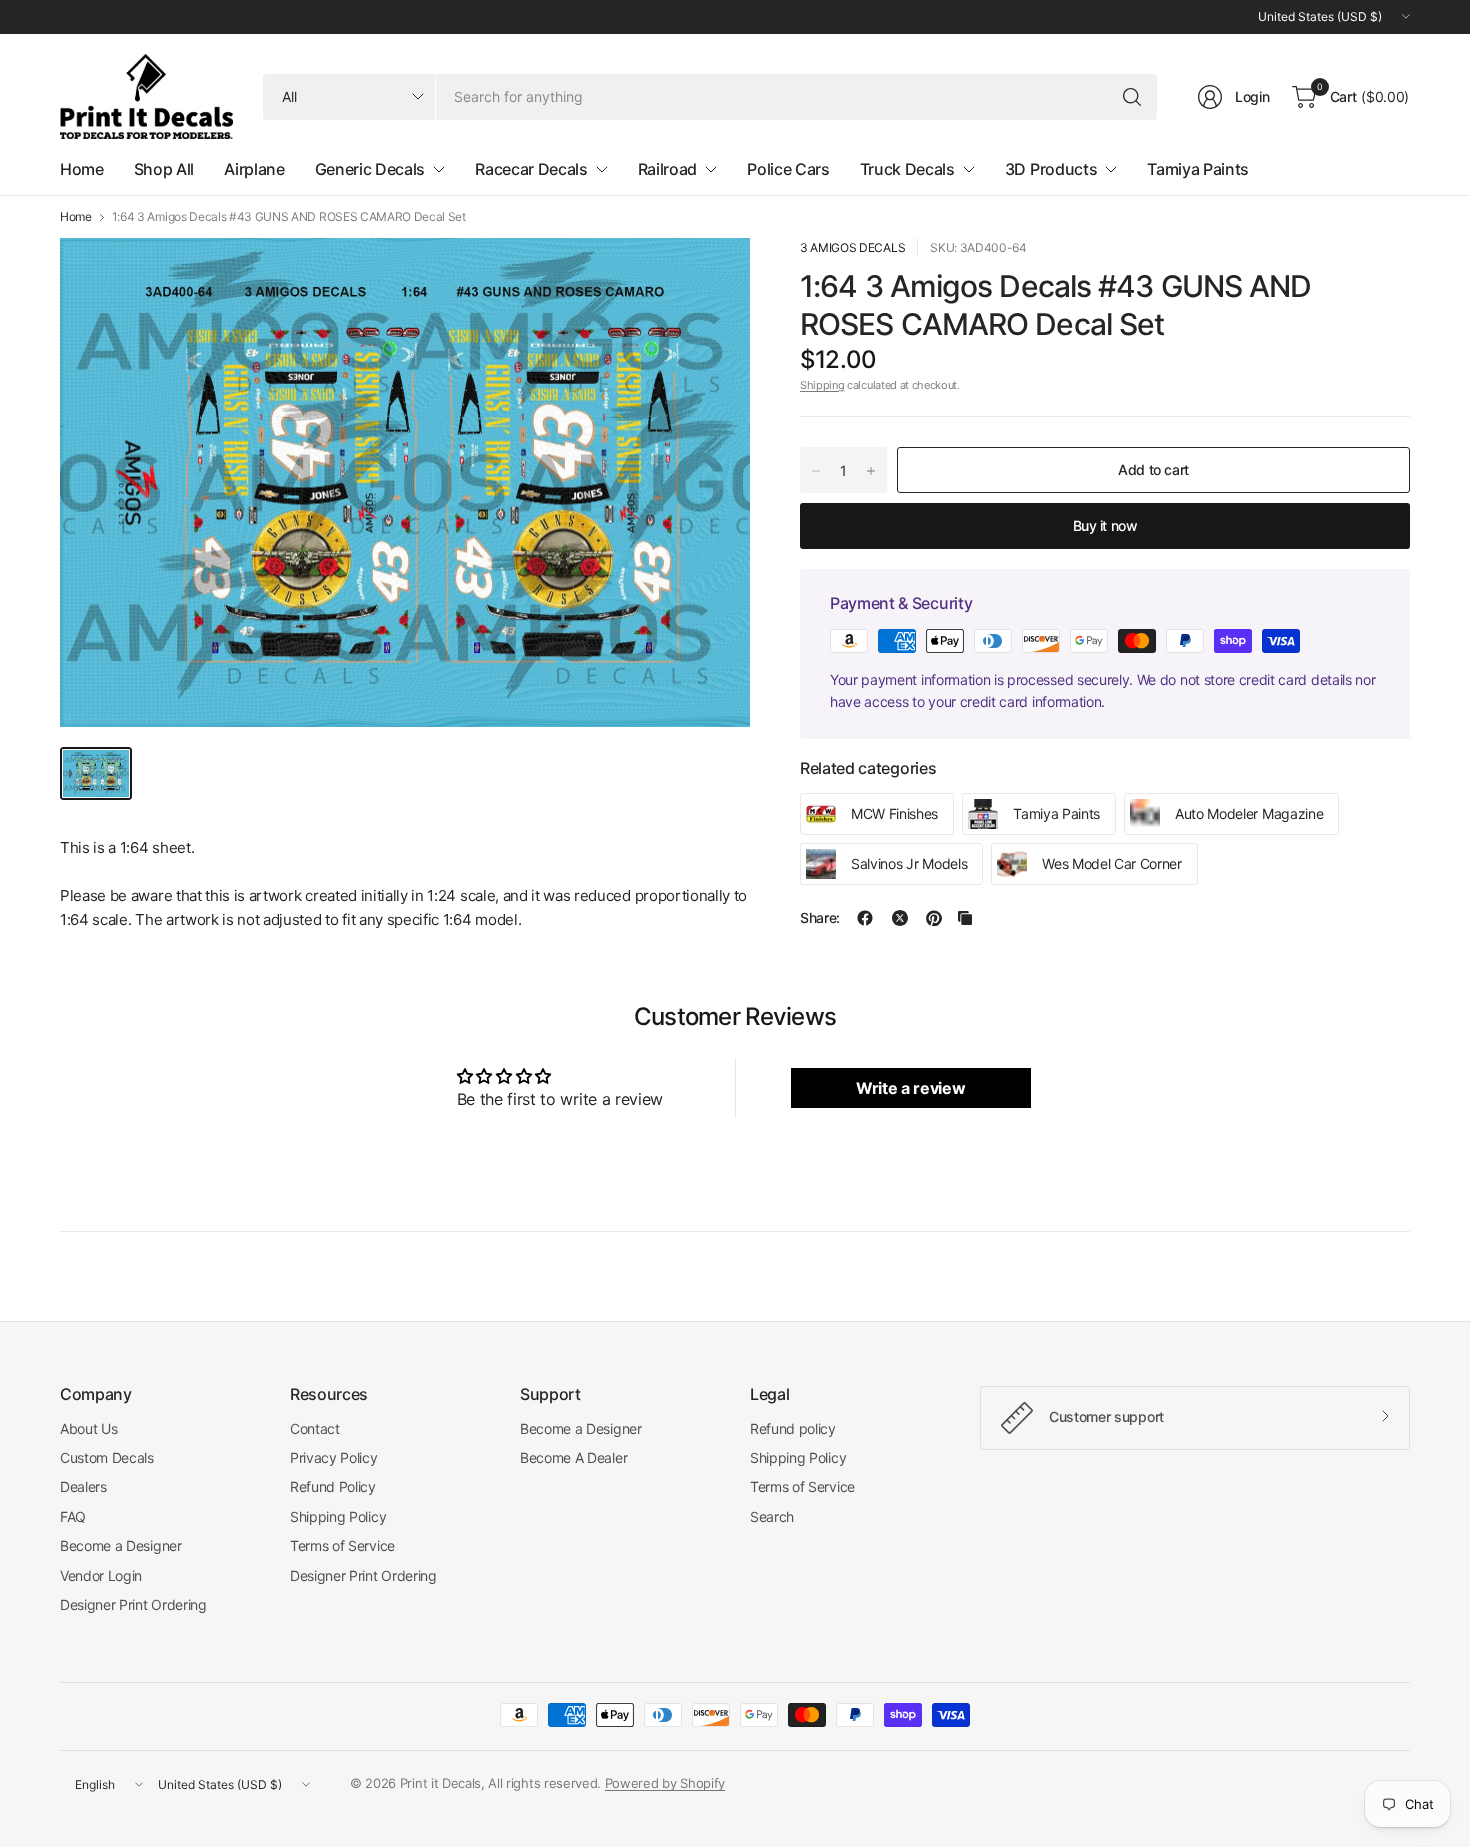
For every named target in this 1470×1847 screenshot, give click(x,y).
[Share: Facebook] (865, 918)
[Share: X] (900, 918)
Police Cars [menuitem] (788, 169)
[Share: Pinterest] (934, 918)
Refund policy (793, 1428)
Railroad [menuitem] (667, 169)
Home (76, 217)
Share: (820, 918)
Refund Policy (333, 1486)
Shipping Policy (338, 1516)
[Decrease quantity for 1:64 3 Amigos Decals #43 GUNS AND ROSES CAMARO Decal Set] (816, 471)
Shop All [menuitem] (164, 169)
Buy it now (1105, 525)
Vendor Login (101, 1575)
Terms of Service (342, 1545)
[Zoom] (712, 276)
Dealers (83, 1486)
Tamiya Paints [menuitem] (1198, 169)
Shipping (822, 385)
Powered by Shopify (665, 1783)
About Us (88, 1428)
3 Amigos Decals (852, 247)
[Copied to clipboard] (965, 918)
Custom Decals (107, 1457)
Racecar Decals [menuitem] (531, 169)
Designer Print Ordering (133, 1604)
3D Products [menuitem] (1051, 169)
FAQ (73, 1516)
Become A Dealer (573, 1457)
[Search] (1132, 97)
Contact (315, 1428)
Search (772, 1516)
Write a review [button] (911, 1088)
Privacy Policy (334, 1457)
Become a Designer (121, 1545)
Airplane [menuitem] (254, 169)
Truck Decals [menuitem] (907, 169)
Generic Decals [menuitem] (370, 169)
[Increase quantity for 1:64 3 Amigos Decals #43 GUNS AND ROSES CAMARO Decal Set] (871, 471)
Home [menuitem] (82, 169)
